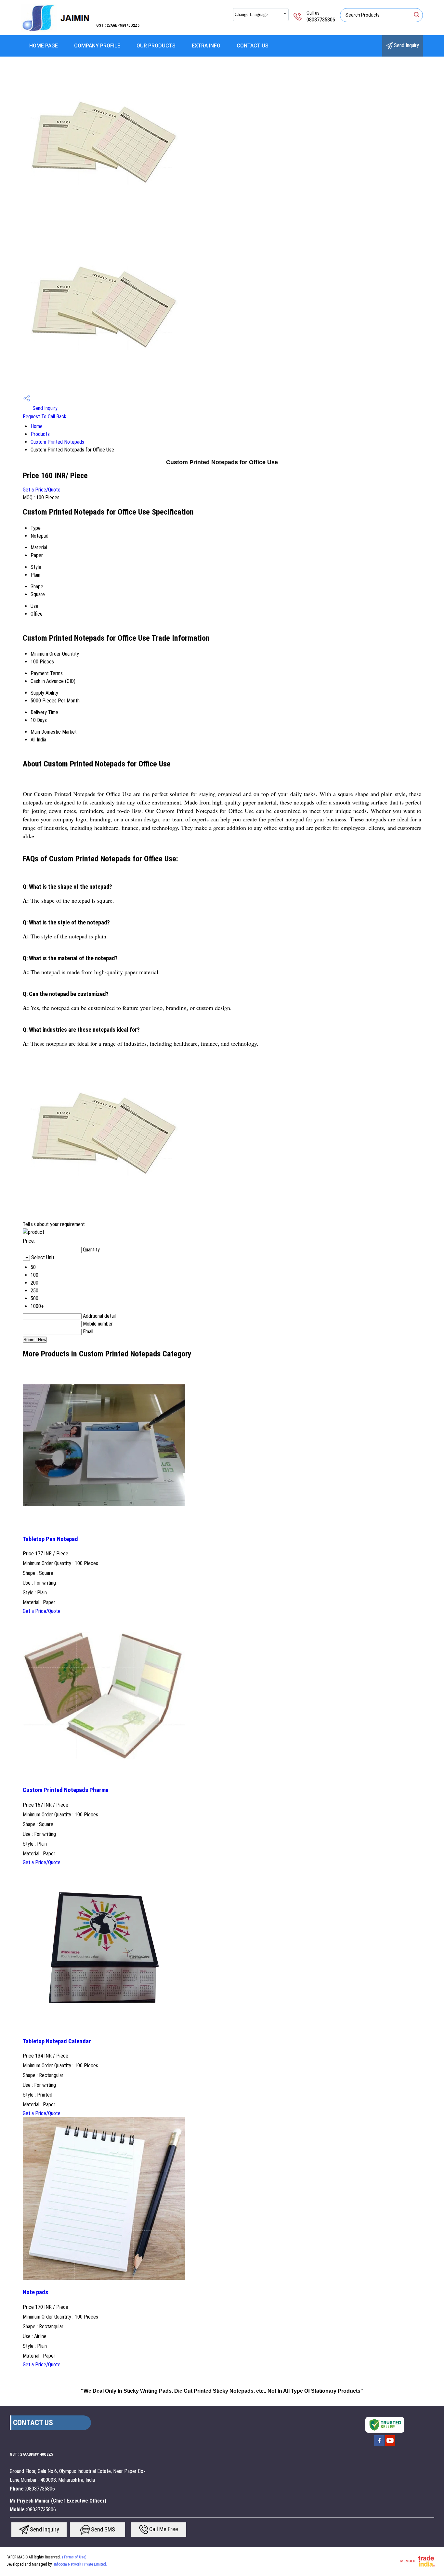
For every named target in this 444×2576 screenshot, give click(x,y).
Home (37, 426)
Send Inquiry (406, 45)
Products (40, 434)
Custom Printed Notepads (57, 442)
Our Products (156, 46)
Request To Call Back (45, 417)
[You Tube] (390, 2445)
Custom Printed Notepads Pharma (66, 1790)
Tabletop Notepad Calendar (57, 2041)
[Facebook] (379, 2445)
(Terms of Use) (74, 2557)
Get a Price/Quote (42, 490)
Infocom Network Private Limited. (80, 2564)
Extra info (206, 46)
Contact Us (253, 46)
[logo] (56, 31)
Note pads (35, 2292)
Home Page (44, 46)
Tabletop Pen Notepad (50, 1539)
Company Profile (97, 46)
